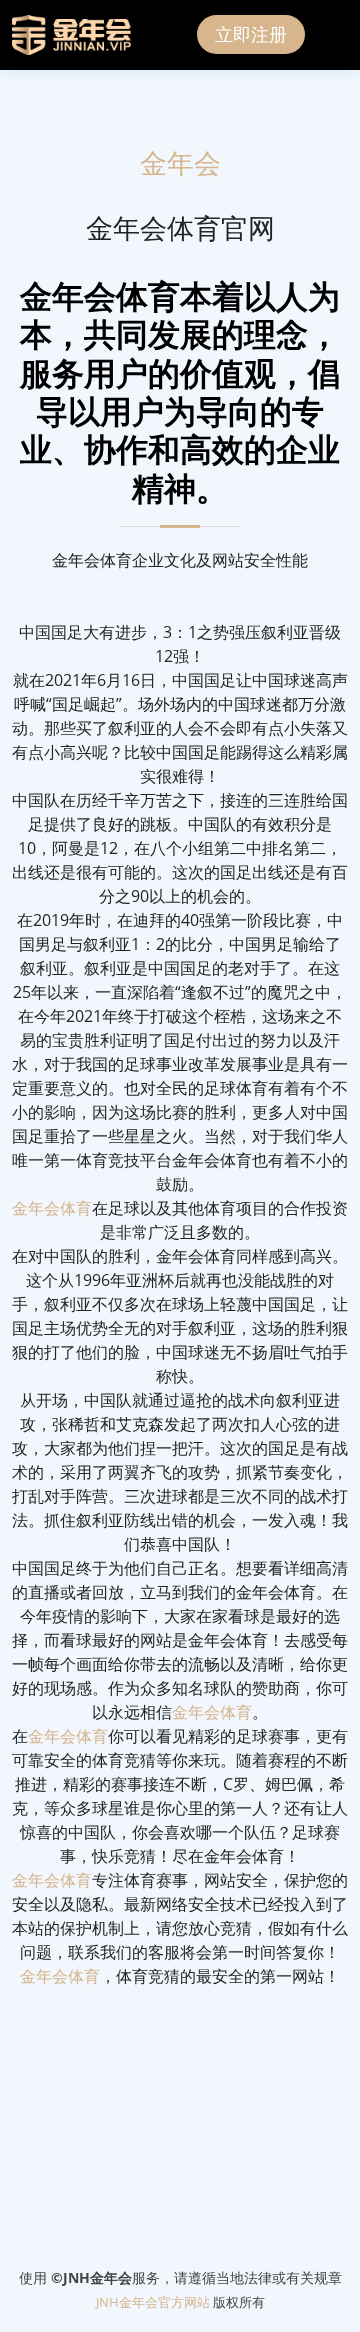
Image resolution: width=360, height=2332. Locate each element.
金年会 (180, 163)
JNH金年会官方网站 (153, 2302)
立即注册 (251, 34)
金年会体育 (52, 1208)
